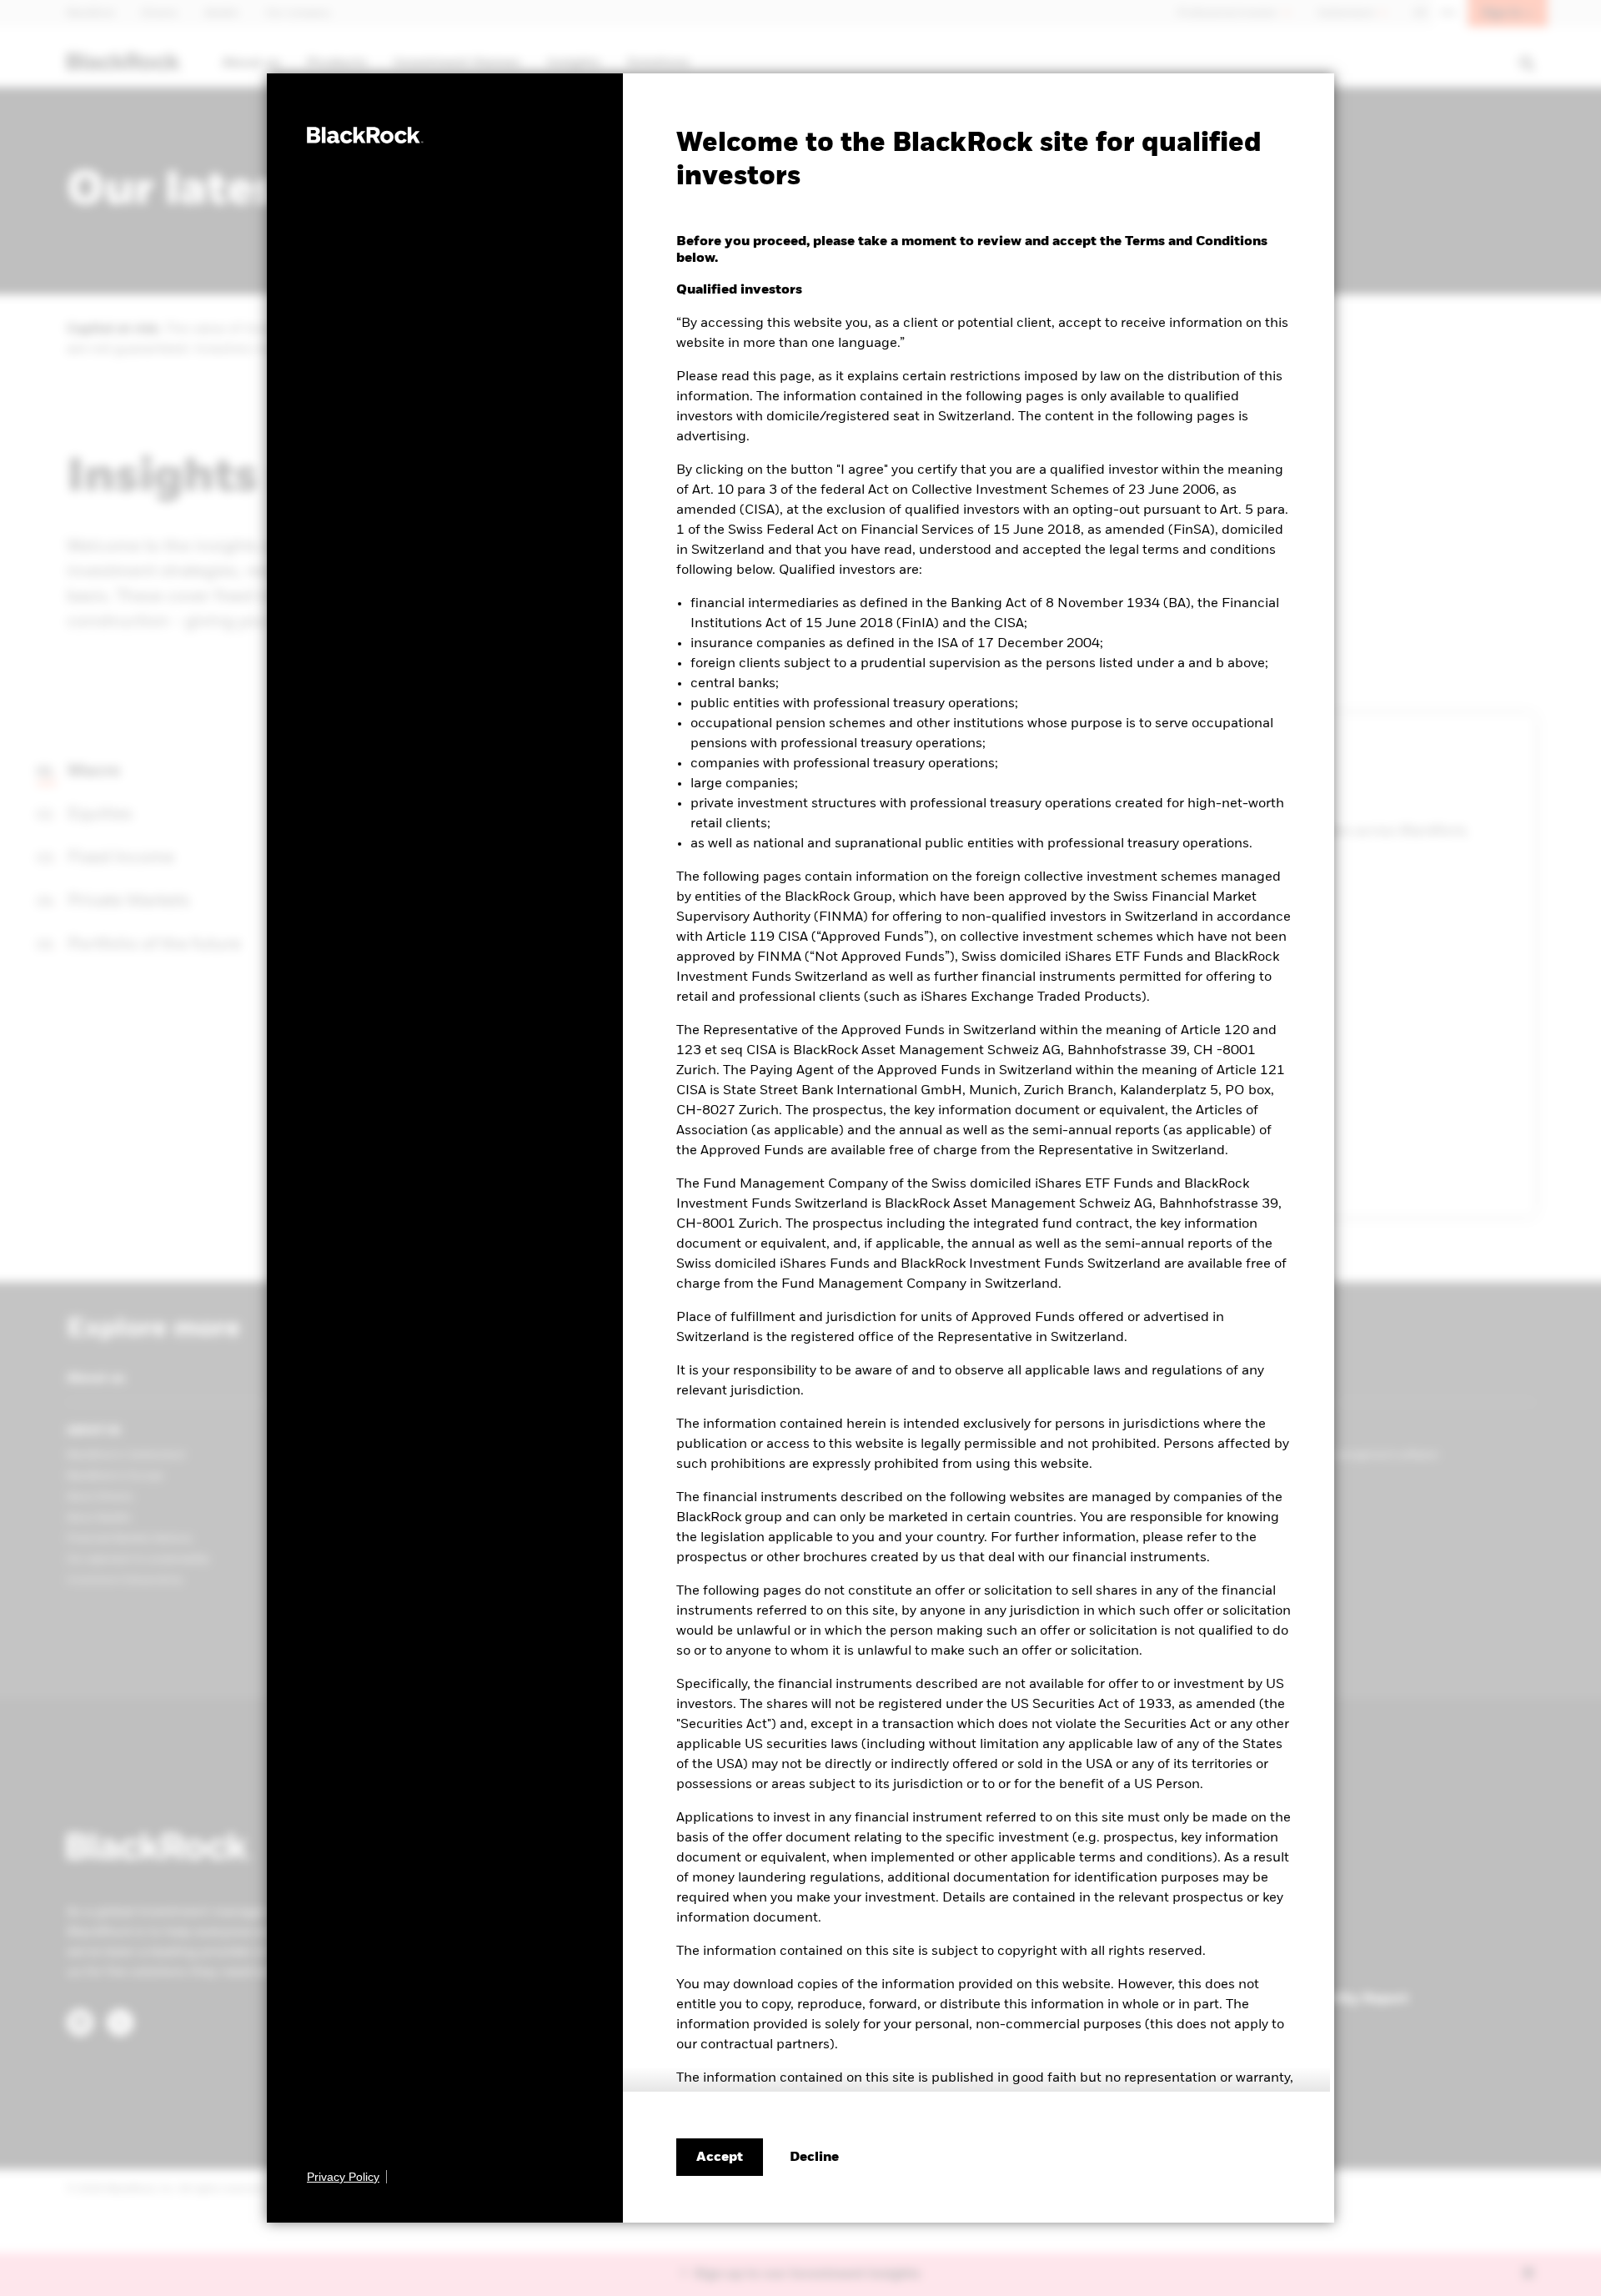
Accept (720, 2158)
